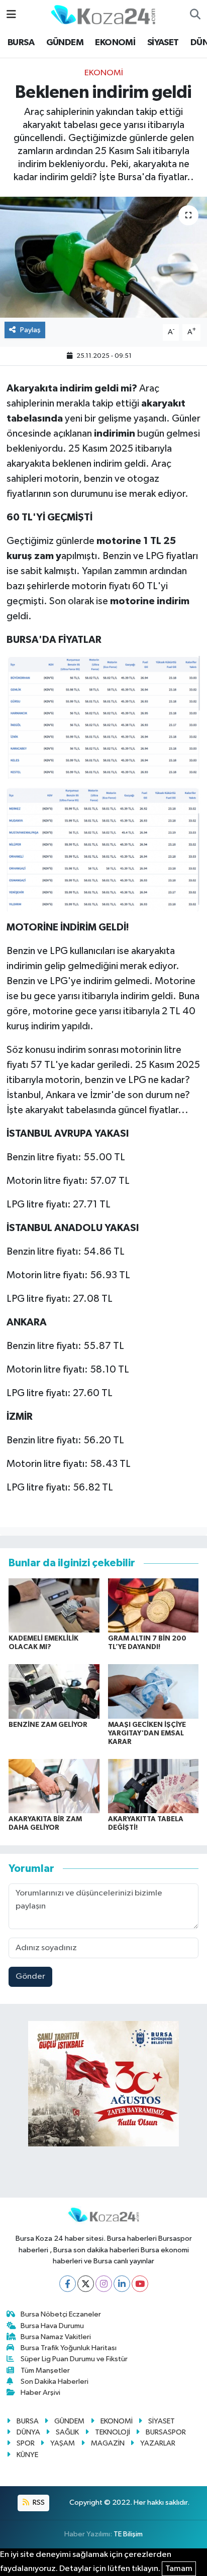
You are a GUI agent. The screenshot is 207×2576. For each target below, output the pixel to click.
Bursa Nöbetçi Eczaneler (61, 2314)
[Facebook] (68, 2284)
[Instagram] (104, 2284)
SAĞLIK (67, 2432)
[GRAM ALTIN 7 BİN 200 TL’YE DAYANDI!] (153, 1605)
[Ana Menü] (11, 15)
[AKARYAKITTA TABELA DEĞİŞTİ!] (153, 1786)
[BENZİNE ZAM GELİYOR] (54, 1691)
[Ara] (195, 15)
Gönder (30, 1977)
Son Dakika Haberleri (55, 2382)
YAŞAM (63, 2443)
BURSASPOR (166, 2432)
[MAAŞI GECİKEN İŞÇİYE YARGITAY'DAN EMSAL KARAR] (153, 1691)
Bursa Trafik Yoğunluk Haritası (69, 2348)
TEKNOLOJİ (113, 2432)
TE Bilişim (128, 2534)
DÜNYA (28, 2432)
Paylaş (30, 330)
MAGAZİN (108, 2443)
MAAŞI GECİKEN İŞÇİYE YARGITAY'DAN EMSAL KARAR (147, 1733)
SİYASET (163, 43)
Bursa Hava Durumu (52, 2326)
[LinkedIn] (122, 2284)
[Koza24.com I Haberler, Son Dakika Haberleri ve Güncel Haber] (103, 14)
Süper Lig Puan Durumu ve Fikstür (74, 2359)
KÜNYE (27, 2455)
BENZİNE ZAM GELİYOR (48, 1725)
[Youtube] (140, 2284)
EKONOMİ (115, 43)
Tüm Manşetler (45, 2370)
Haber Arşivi (40, 2393)
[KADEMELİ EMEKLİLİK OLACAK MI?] (54, 1605)
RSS (38, 2502)
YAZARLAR (158, 2443)
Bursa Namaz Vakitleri (56, 2337)
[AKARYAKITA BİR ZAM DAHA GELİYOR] (54, 1786)
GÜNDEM (65, 43)
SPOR (26, 2443)
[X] (86, 2284)
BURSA (21, 43)
